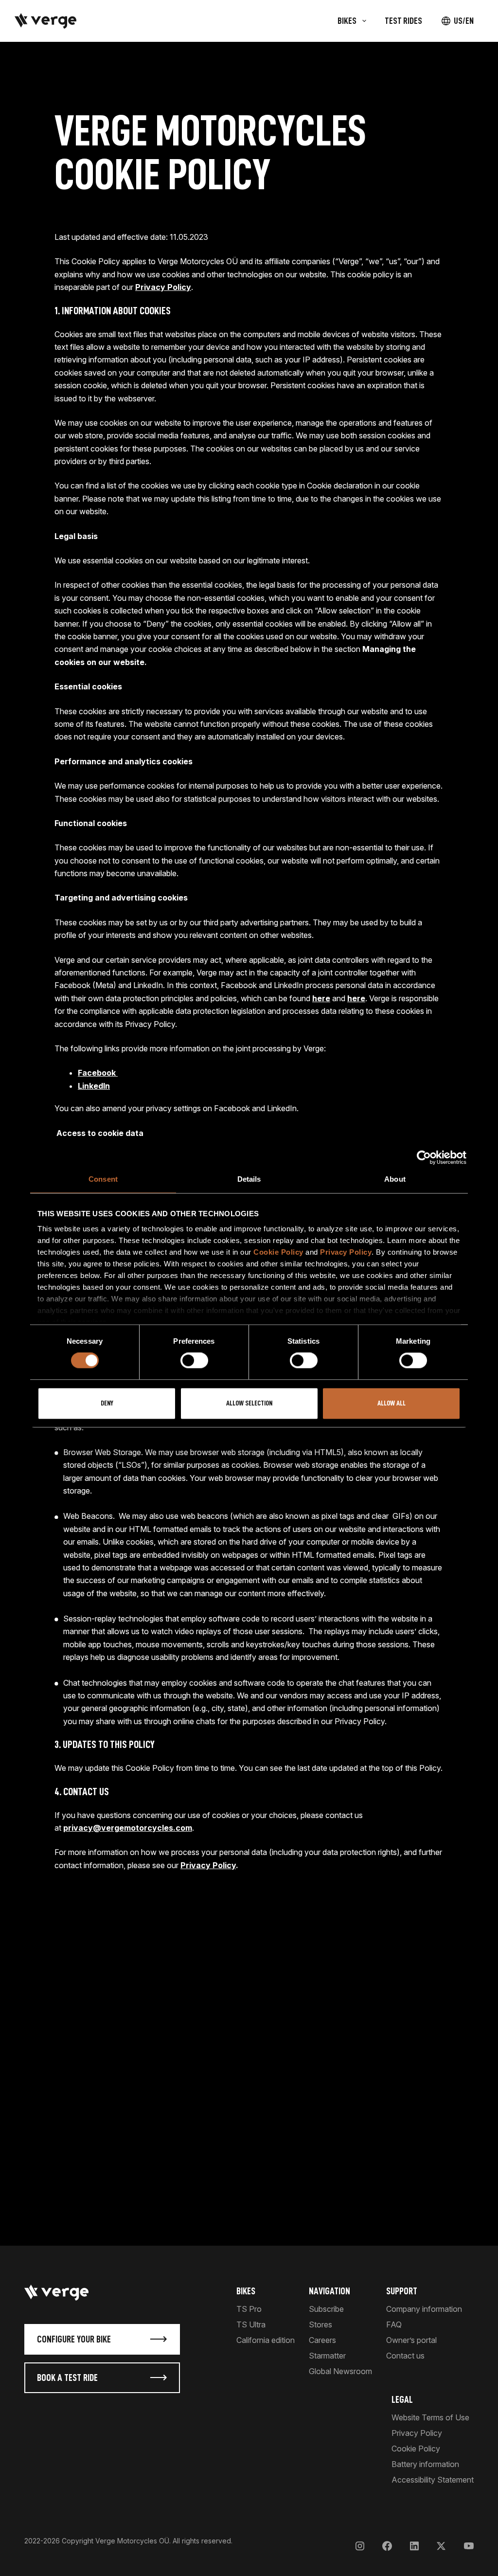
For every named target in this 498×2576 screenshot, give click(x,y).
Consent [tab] (103, 1179)
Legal (402, 2399)
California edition (266, 2340)
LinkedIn (94, 1086)
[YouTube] (469, 2546)
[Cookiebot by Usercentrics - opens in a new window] (424, 1157)
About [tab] (395, 1179)
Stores (320, 2324)
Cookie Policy (278, 1252)
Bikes (246, 2291)
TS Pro (249, 2309)
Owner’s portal (411, 2340)
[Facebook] (387, 2546)
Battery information (425, 2464)
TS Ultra (251, 2324)
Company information (424, 2309)
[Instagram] (360, 2546)
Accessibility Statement (433, 2480)
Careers (322, 2340)
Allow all (391, 1403)
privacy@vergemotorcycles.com (128, 1828)
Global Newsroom (340, 2371)
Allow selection (249, 1403)
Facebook (98, 1073)
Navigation (329, 2291)
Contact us (405, 2356)
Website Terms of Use (430, 2417)
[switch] (194, 1361)
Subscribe (326, 2309)
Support (402, 2291)
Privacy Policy (346, 1252)
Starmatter (327, 2356)
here (321, 998)
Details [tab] (249, 1179)
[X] (441, 2546)
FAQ (394, 2324)
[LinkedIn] (414, 2546)
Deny (107, 1403)
